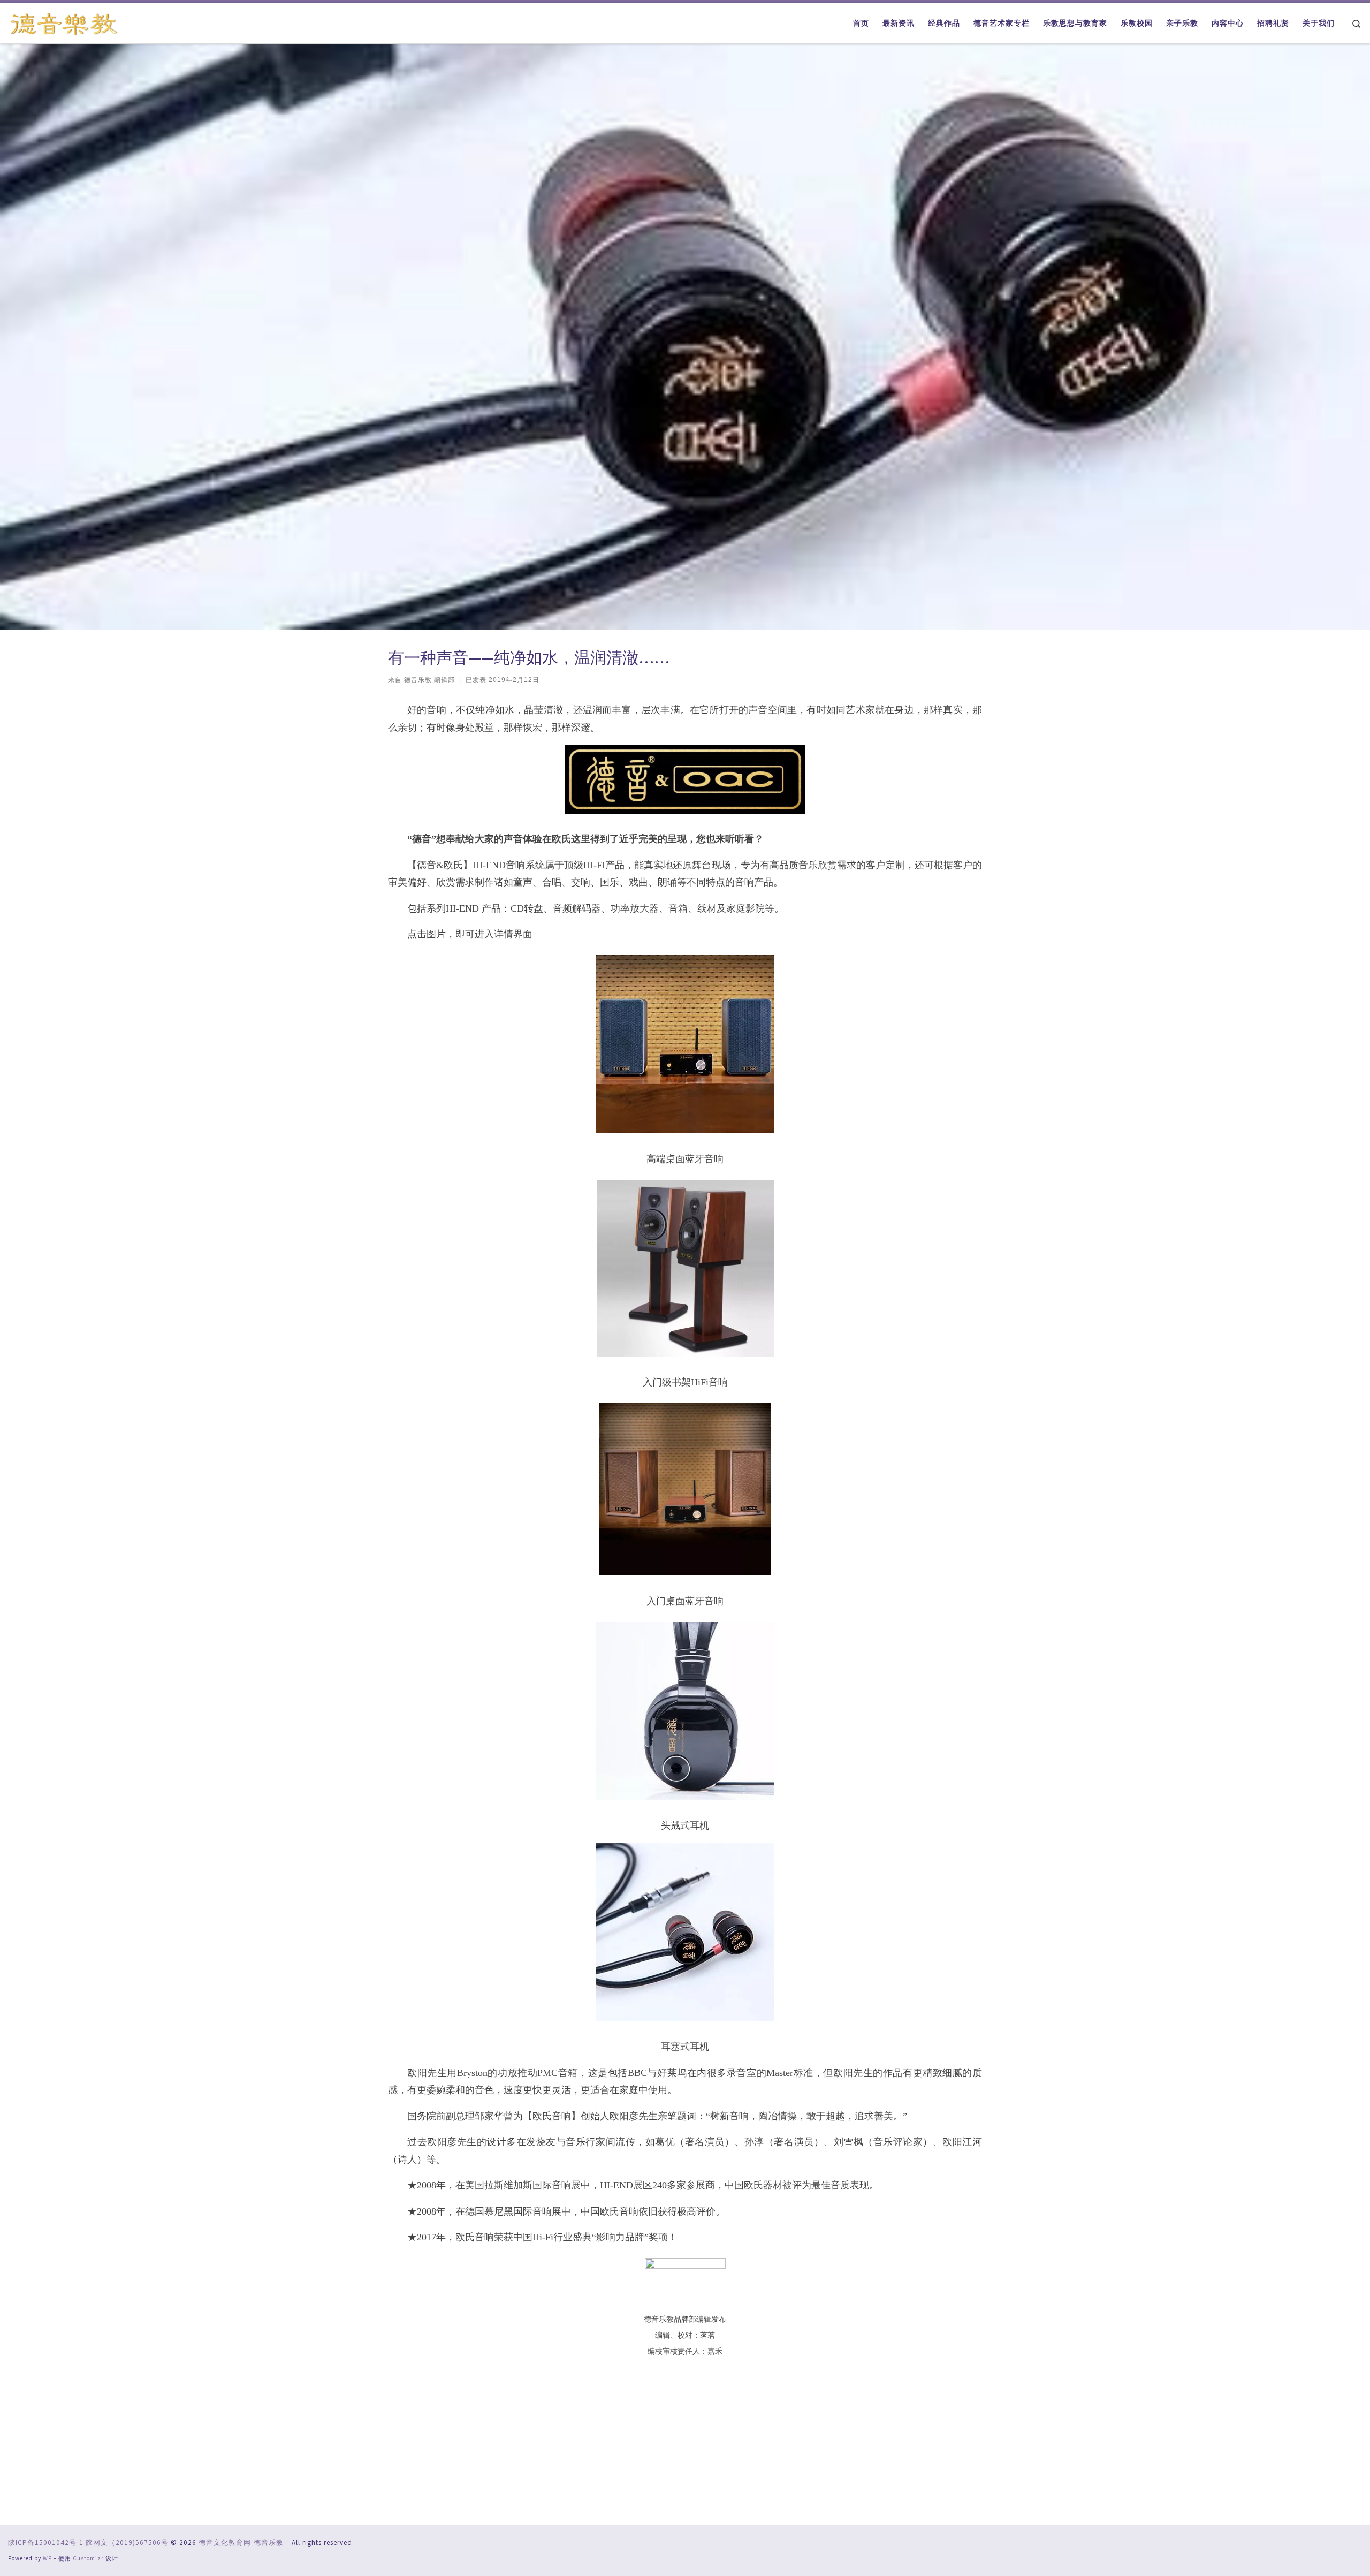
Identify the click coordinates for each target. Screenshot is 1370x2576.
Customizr (88, 2558)
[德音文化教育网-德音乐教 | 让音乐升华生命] (64, 22)
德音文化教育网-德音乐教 (241, 2543)
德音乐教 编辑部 (429, 680)
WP (47, 2558)
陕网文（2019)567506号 (127, 2543)
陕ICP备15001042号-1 (46, 2543)
